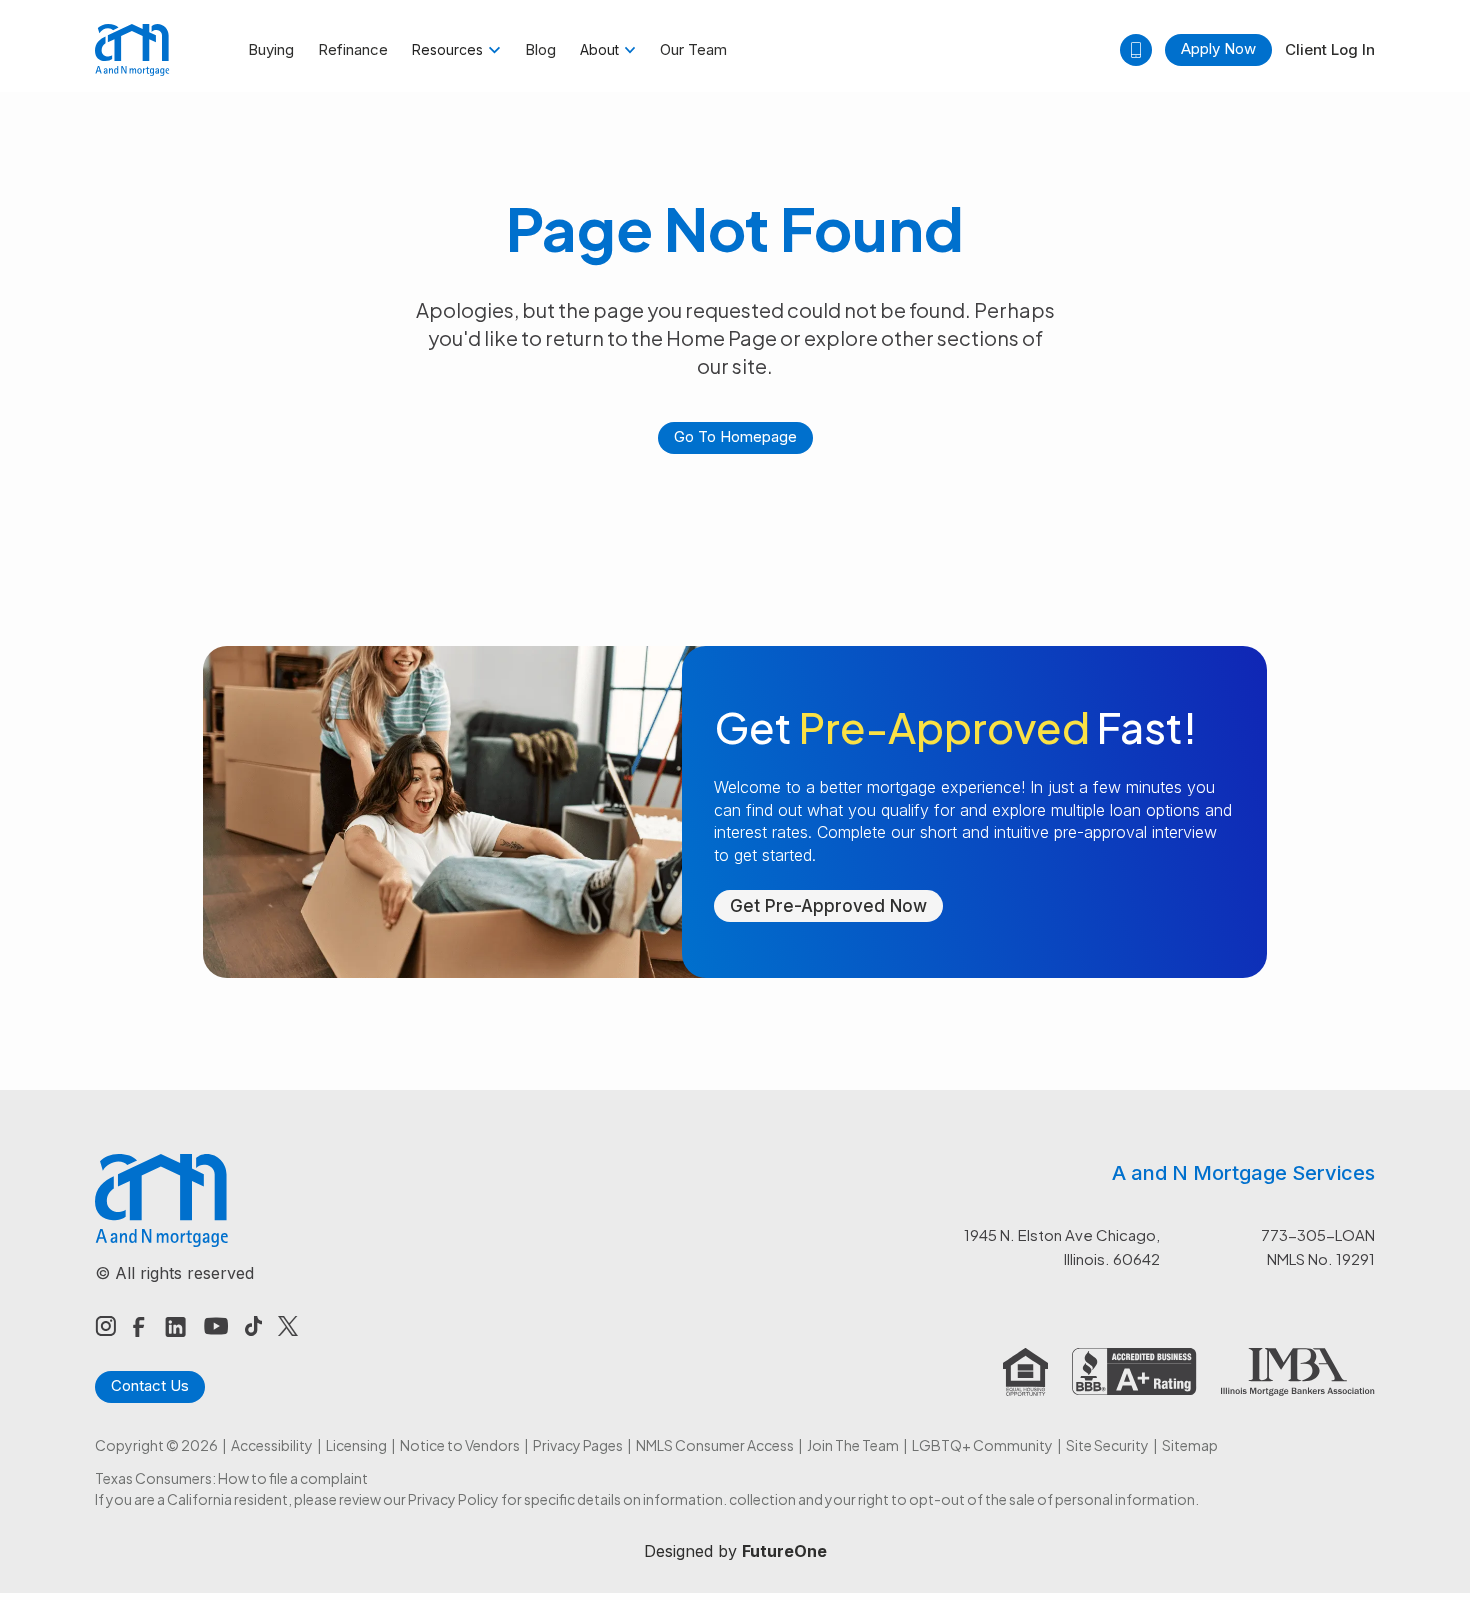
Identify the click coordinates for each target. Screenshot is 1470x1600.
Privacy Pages (578, 1445)
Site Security (1107, 1445)
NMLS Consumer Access (715, 1445)
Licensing (356, 1445)
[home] (132, 50)
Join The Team (853, 1445)
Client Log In (1330, 49)
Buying (271, 49)
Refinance (353, 49)
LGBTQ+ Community (982, 1445)
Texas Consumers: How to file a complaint (231, 1478)
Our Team (693, 49)
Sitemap (1190, 1445)
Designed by (735, 1551)
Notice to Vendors (460, 1445)
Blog (540, 49)
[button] (456, 50)
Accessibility (272, 1445)
